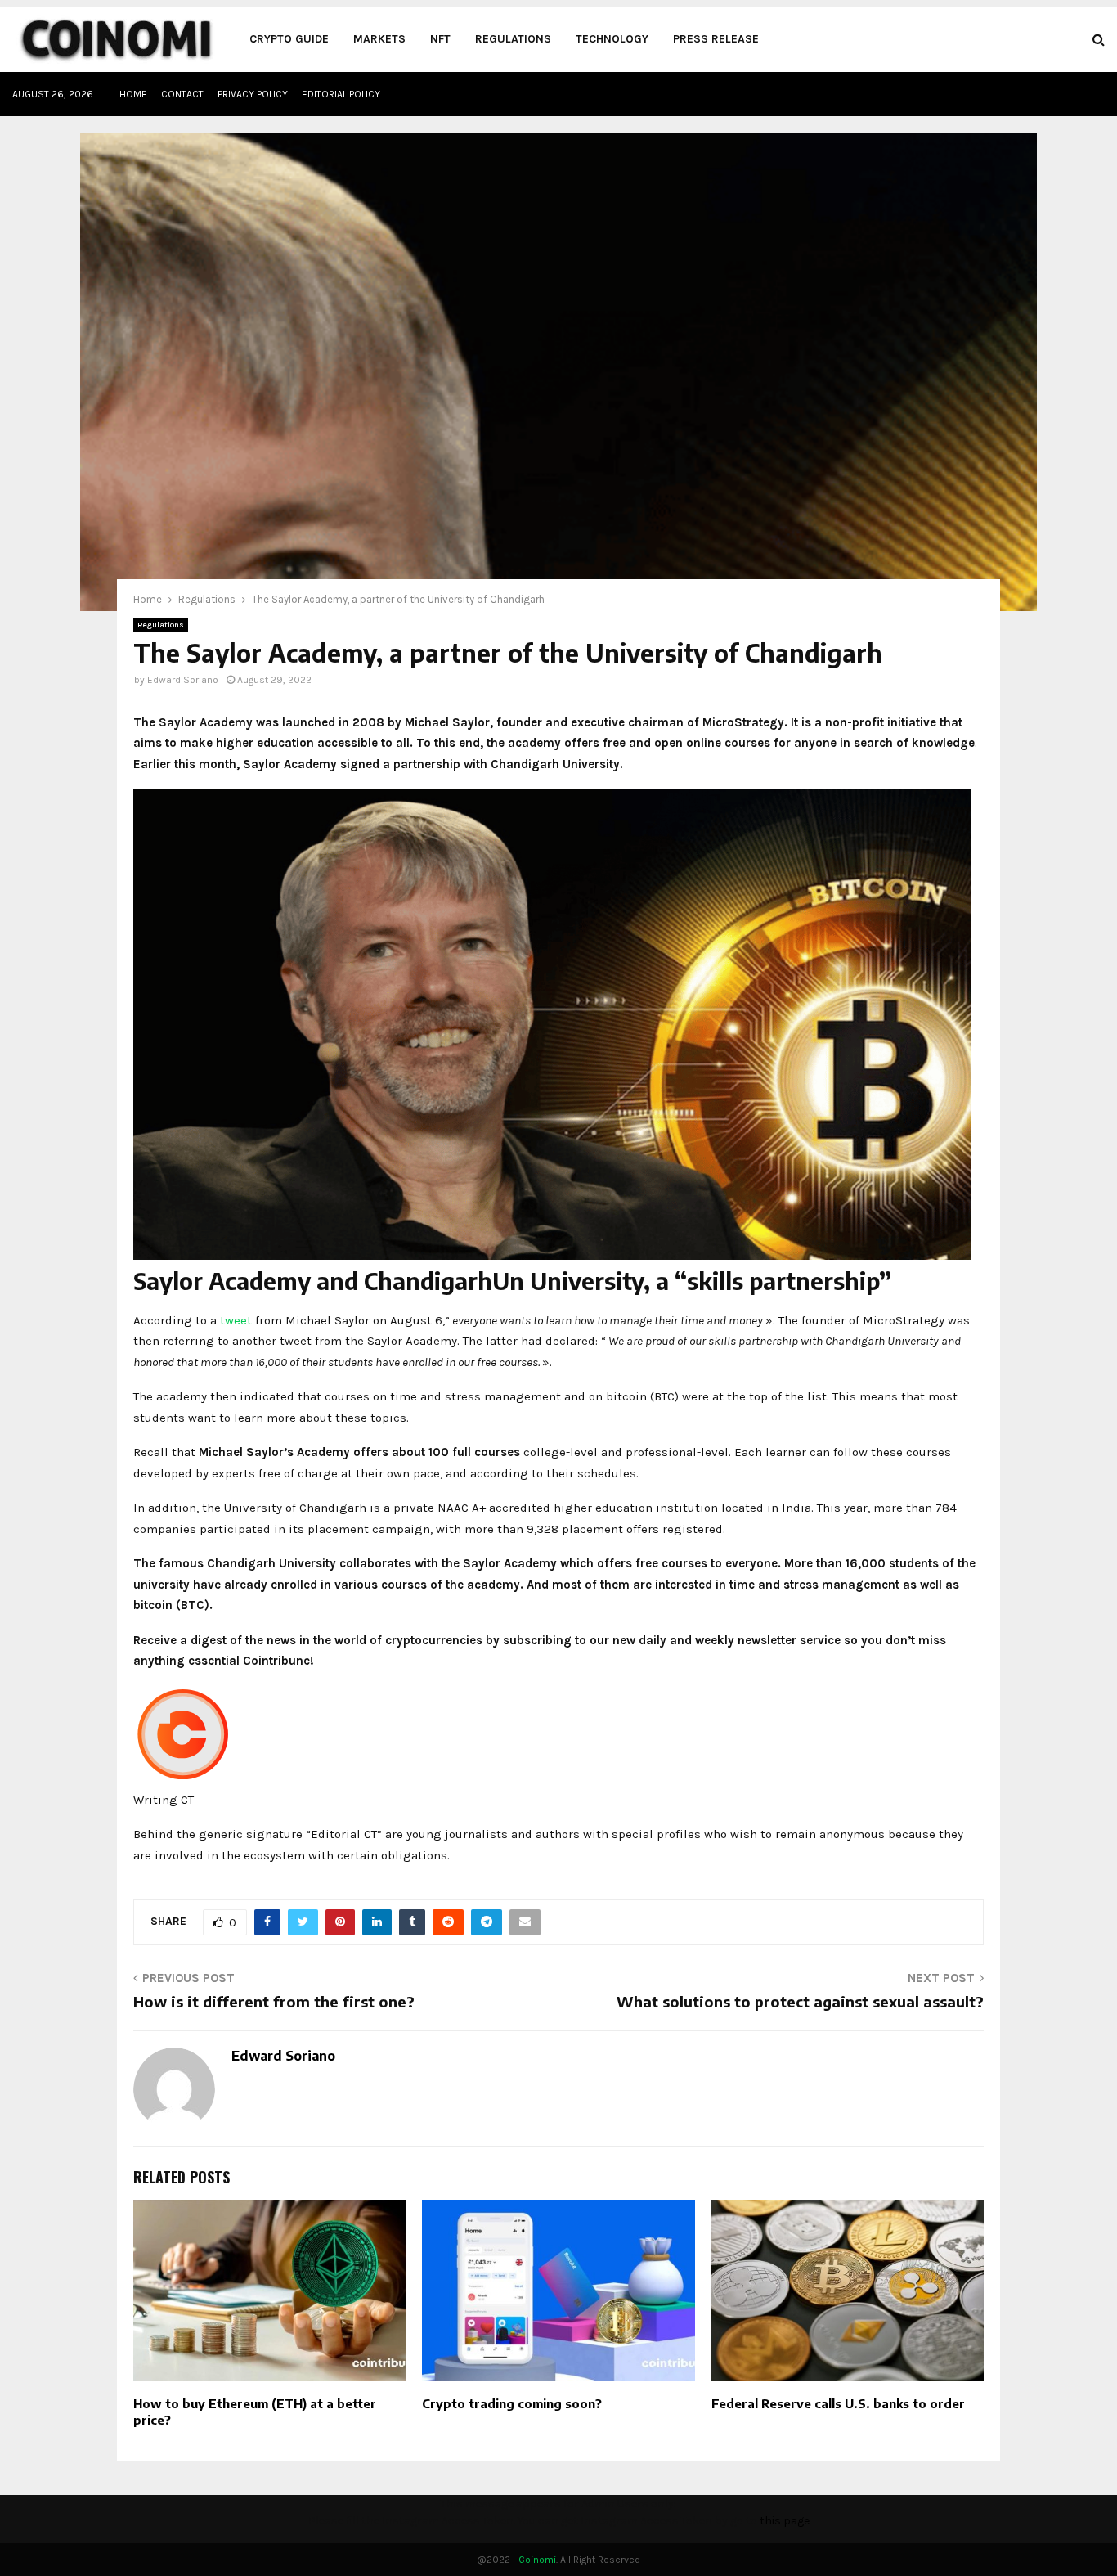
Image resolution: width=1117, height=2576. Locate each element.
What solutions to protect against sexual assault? (800, 2001)
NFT (440, 39)
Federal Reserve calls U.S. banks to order (838, 2403)
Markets (379, 39)
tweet (236, 1320)
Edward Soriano (183, 680)
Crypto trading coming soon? (512, 2403)
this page (785, 2521)
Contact (182, 94)
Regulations (513, 39)
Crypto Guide (289, 39)
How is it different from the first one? (274, 2001)
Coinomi (537, 2560)
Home (133, 94)
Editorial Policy (341, 94)
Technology (612, 39)
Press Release (716, 39)
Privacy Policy (253, 94)
